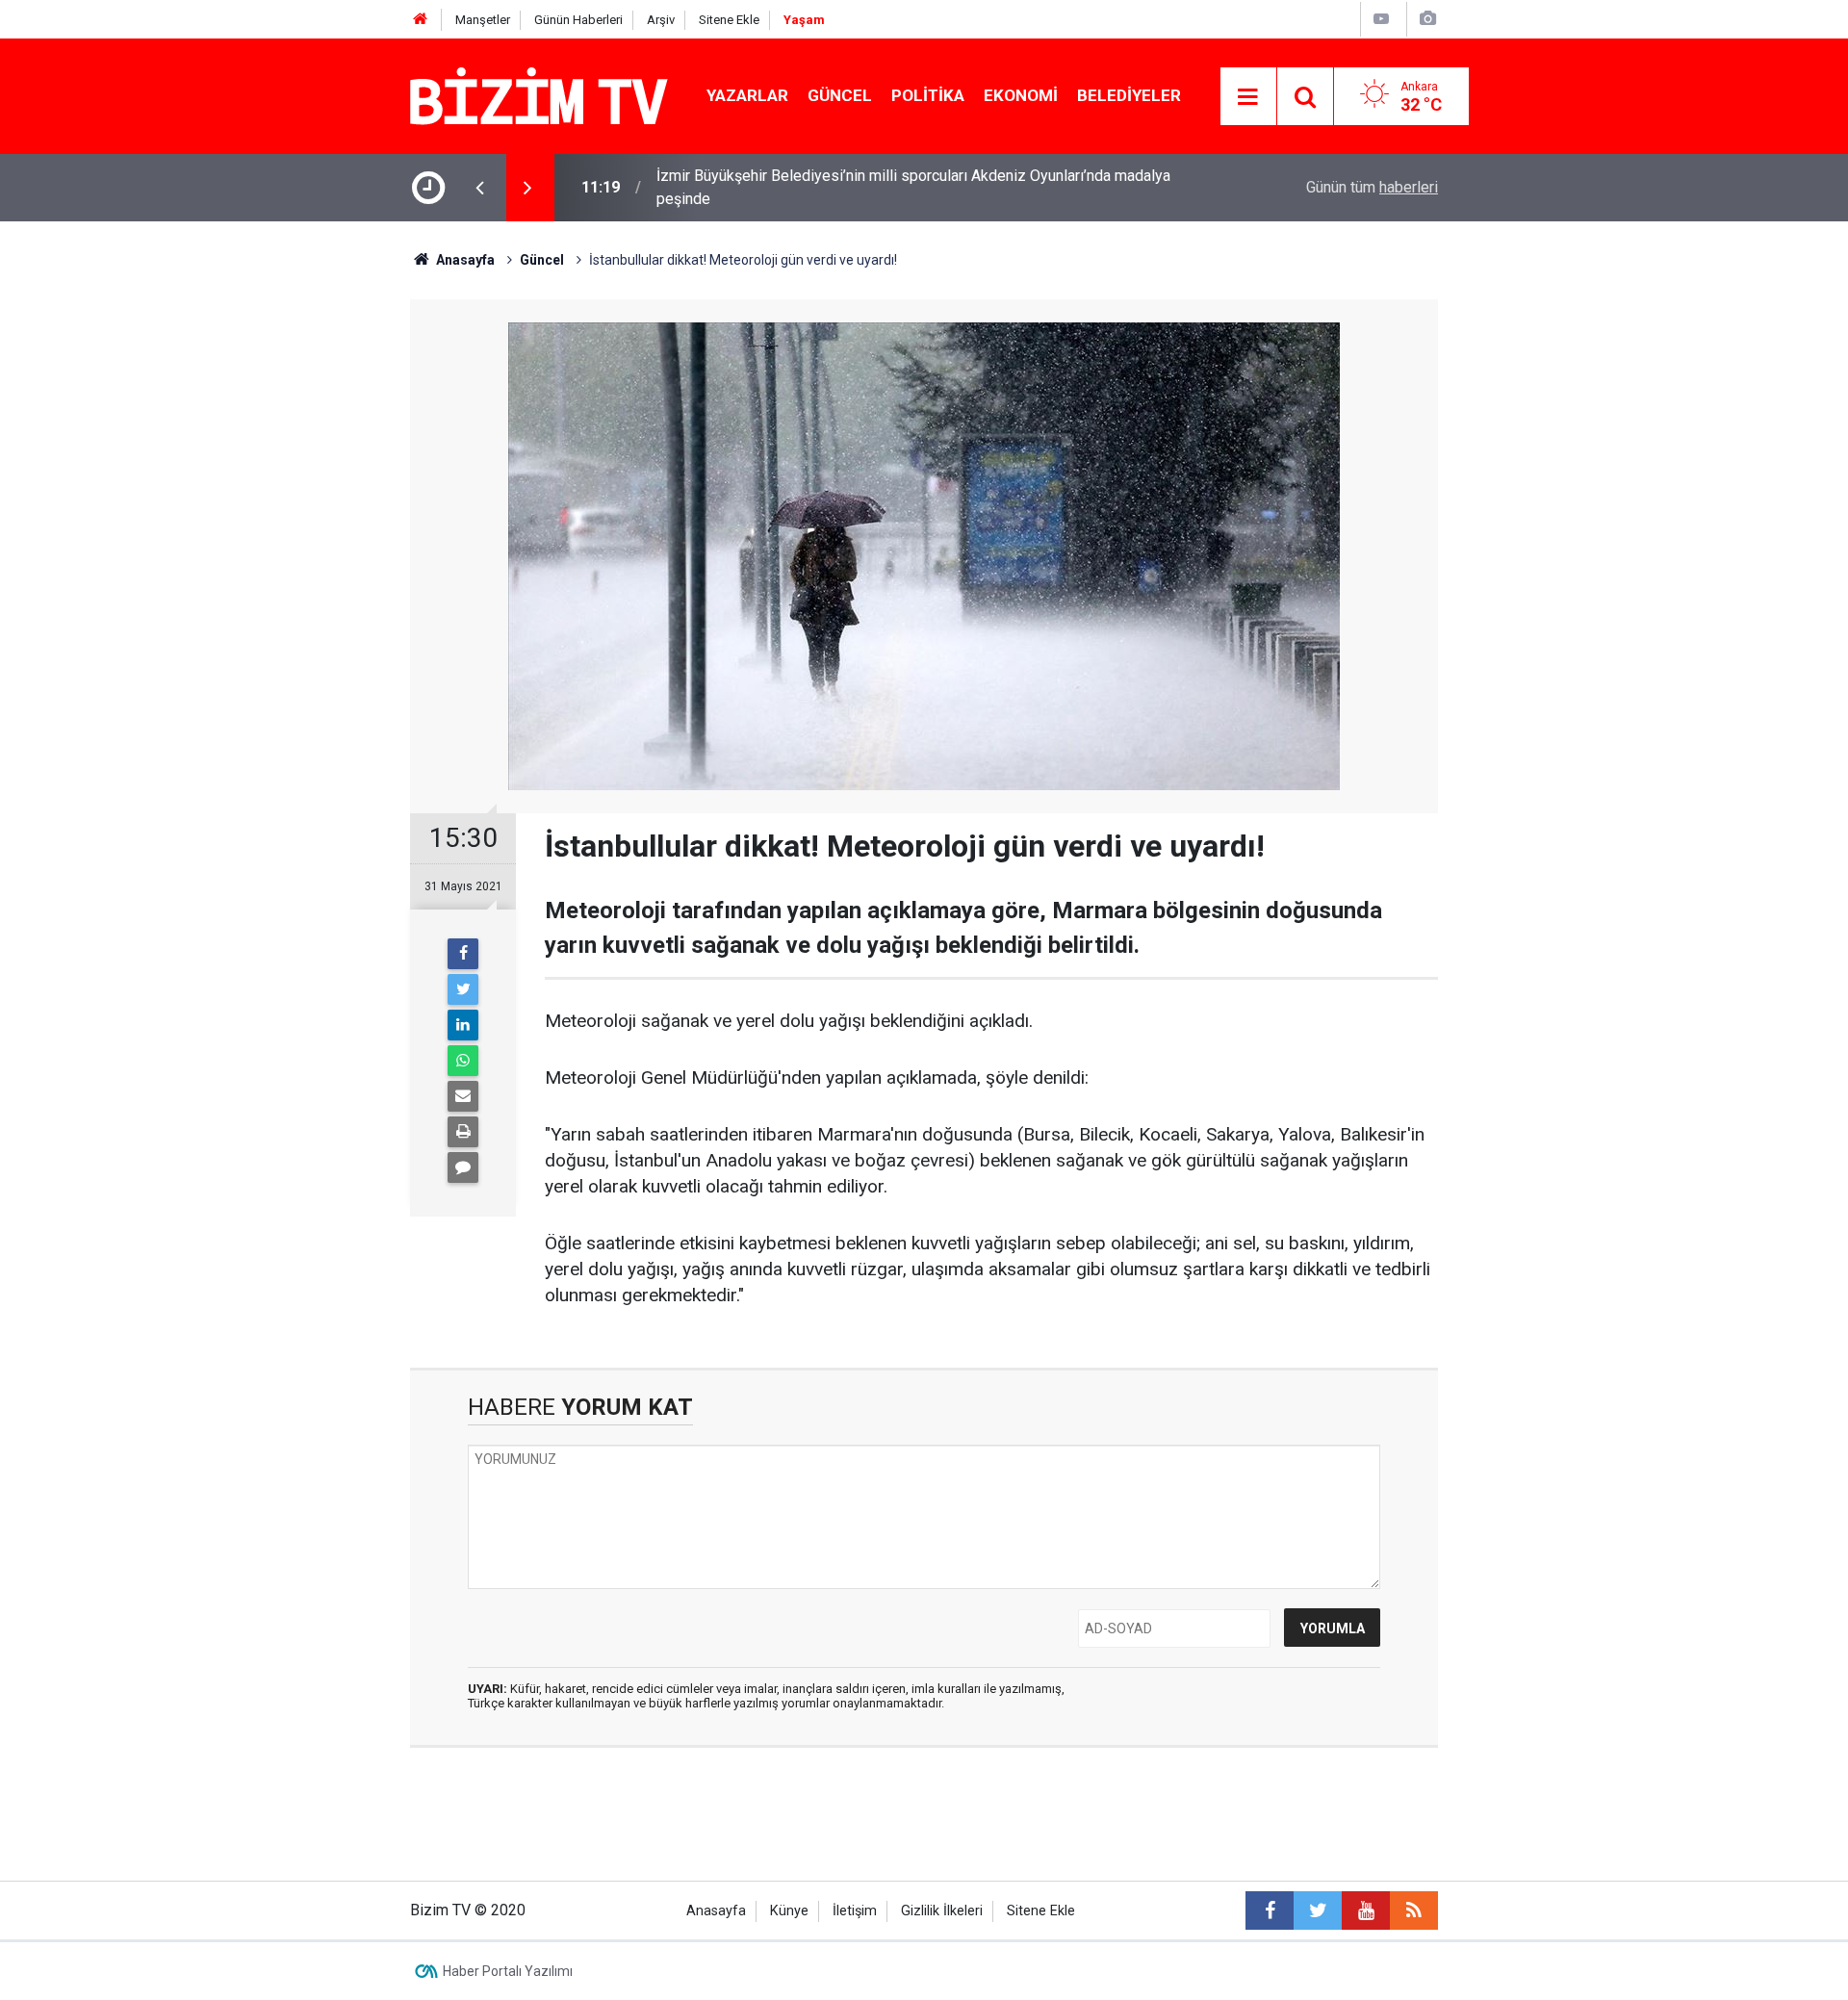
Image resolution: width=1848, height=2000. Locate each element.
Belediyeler (1129, 95)
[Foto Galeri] (1427, 19)
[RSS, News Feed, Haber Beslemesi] (1414, 1910)
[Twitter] (463, 989)
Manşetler (483, 20)
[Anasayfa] (421, 20)
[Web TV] (1381, 19)
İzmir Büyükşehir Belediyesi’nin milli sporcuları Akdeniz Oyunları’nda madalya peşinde (913, 187)
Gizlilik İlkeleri (942, 1911)
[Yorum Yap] (463, 1167)
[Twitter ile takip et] (1318, 1910)
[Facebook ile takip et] (1270, 1910)
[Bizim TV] (539, 95)
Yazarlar (747, 95)
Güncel (840, 95)
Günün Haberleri (578, 20)
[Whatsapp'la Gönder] (463, 1061)
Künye (789, 1911)
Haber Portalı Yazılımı (508, 1971)
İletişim (855, 1911)
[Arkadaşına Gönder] (463, 1096)
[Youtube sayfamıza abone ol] (1366, 1910)
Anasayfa (716, 1911)
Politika (928, 95)
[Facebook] (463, 954)
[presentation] (479, 188)
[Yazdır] (463, 1132)
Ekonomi (1021, 95)
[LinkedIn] (463, 1025)
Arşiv (661, 20)
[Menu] (1248, 97)
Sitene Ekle (729, 20)
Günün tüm (1372, 187)
